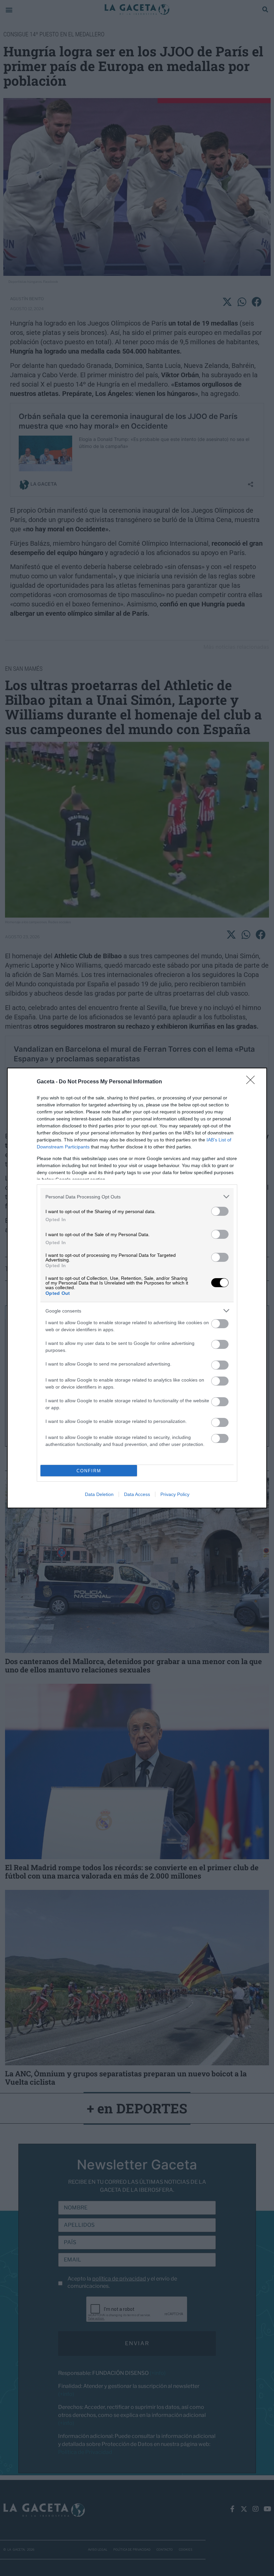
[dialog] (137, 1288)
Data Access (137, 1494)
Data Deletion (99, 1494)
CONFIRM (89, 1471)
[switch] (220, 1211)
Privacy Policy (175, 1494)
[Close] (253, 1082)
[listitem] (137, 1197)
